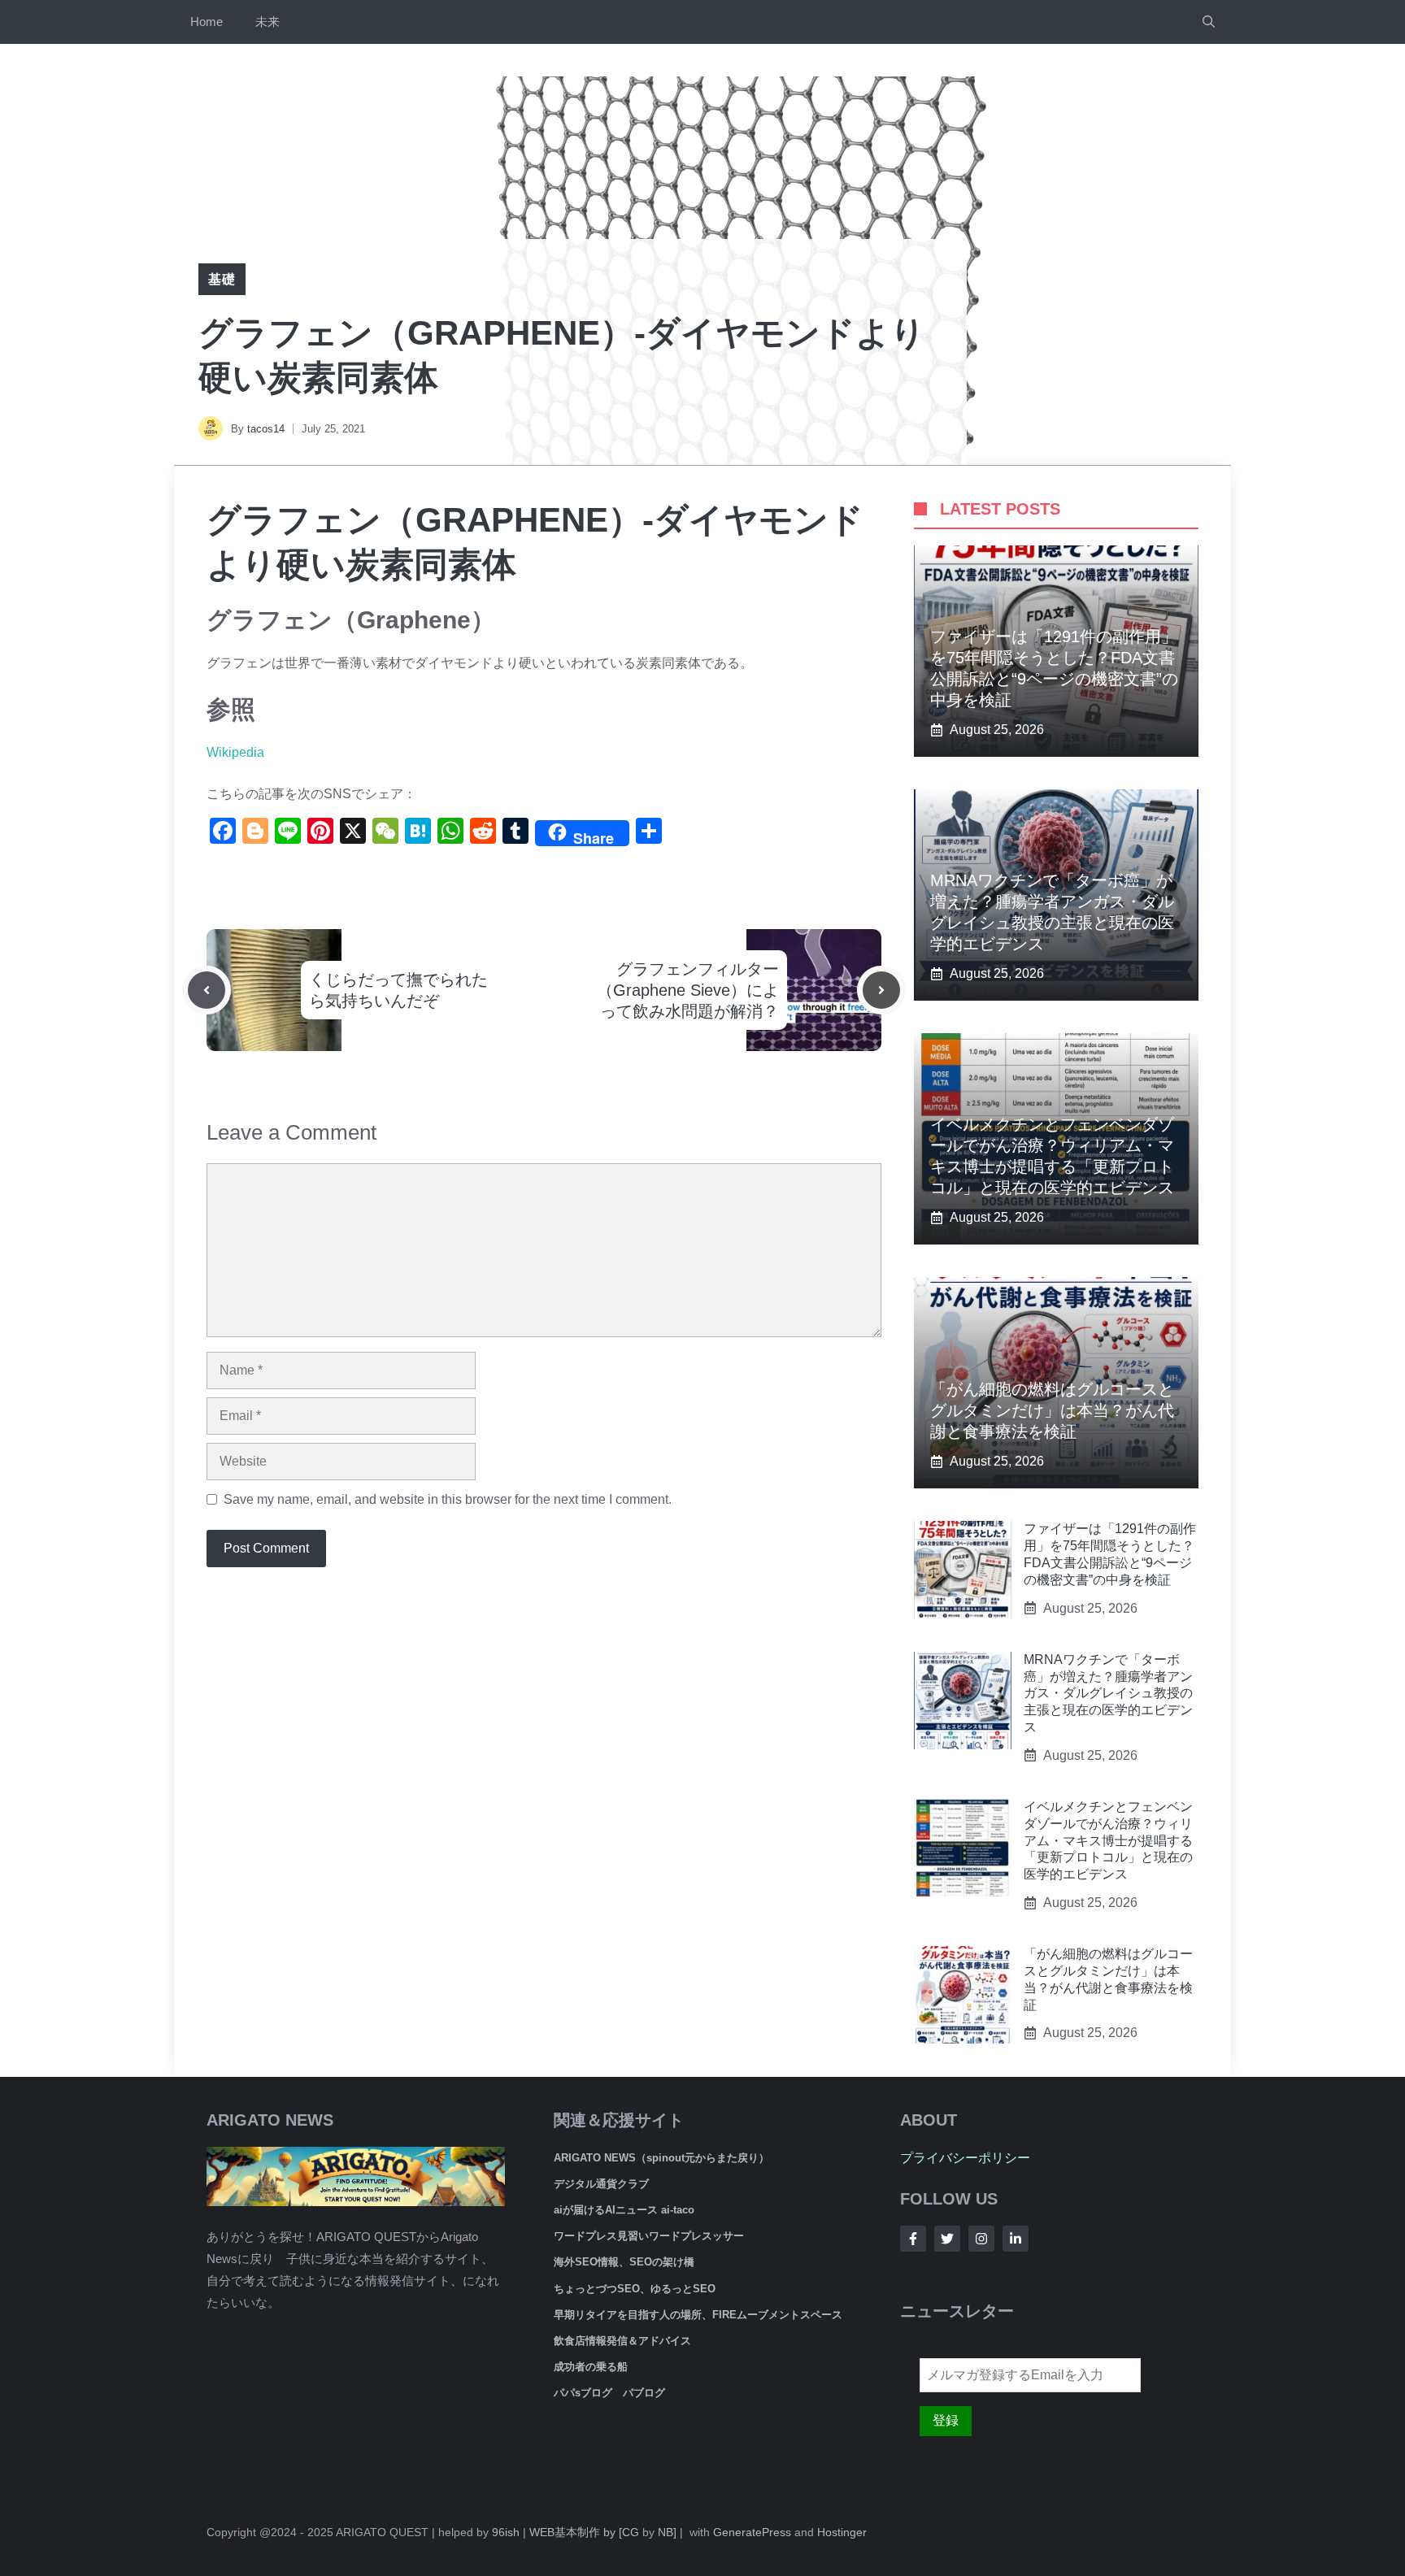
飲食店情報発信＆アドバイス (622, 2341)
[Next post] (881, 990)
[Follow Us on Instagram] (981, 2239)
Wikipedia (235, 752)
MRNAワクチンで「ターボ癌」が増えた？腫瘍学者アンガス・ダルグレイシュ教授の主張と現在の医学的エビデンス (1108, 1693)
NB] (667, 2532)
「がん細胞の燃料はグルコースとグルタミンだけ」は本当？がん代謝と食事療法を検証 (1052, 1410)
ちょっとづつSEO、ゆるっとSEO (635, 2289)
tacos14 (266, 429)
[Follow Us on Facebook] (913, 2239)
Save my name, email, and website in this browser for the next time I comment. (448, 1499)
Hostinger (842, 2532)
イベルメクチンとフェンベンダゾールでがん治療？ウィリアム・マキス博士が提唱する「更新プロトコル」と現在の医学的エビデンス (1108, 1840)
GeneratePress (752, 2532)
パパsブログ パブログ (609, 2393)
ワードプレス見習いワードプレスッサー (649, 2236)
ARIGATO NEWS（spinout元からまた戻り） (661, 2158)
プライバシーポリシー (965, 2158)
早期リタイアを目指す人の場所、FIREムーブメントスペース (698, 2315)
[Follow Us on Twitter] (947, 2239)
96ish (506, 2532)
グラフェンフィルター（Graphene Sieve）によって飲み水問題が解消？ (688, 990)
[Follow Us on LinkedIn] (1016, 2239)
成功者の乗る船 (591, 2367)
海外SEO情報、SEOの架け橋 (624, 2262)
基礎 (222, 279)
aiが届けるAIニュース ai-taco (624, 2210)
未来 (268, 22)
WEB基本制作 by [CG (584, 2532)
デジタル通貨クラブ (601, 2184)
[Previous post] (207, 990)
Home (207, 22)
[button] (1209, 22)
